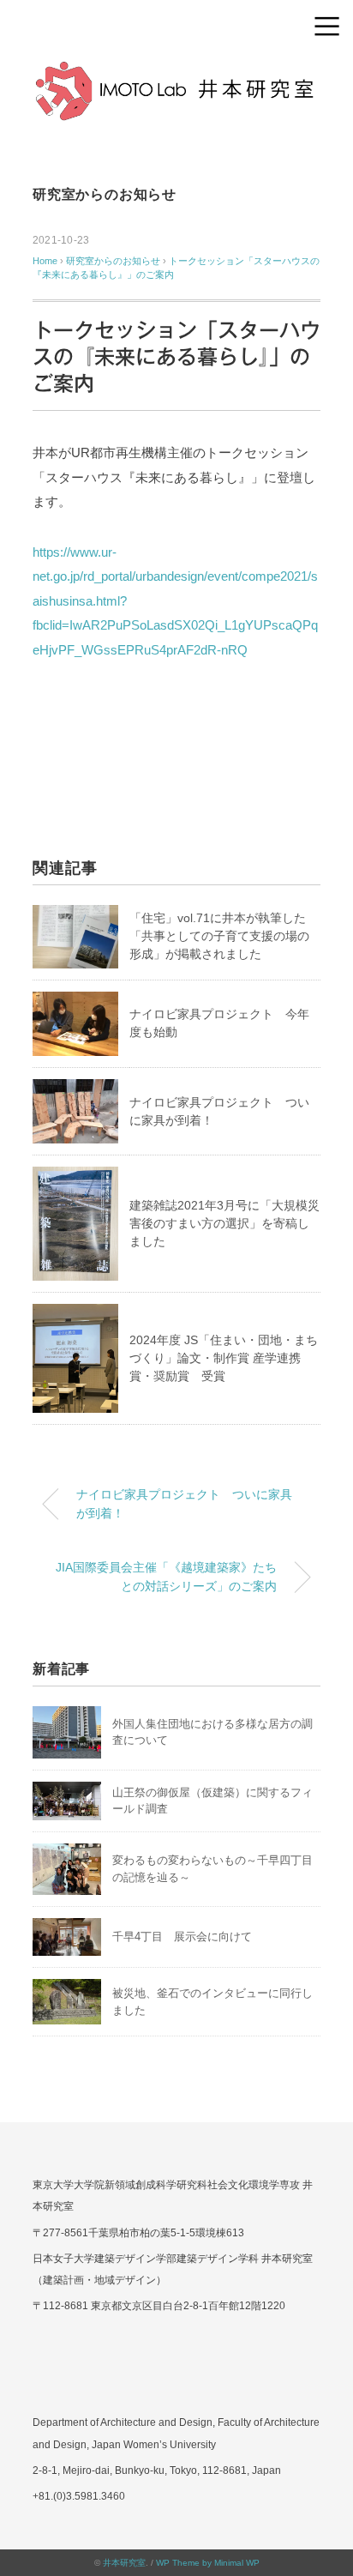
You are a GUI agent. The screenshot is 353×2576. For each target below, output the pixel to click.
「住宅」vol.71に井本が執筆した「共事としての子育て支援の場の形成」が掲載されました (219, 936)
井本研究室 (124, 2563)
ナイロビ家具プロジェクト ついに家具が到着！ (184, 1504)
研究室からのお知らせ (105, 194)
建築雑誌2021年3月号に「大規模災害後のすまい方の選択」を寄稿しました (224, 1223)
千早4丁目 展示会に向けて (182, 1937)
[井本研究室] (176, 72)
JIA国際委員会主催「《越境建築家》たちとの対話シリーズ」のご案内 (166, 1577)
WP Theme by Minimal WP (208, 2563)
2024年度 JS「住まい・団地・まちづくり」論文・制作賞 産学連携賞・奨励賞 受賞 (224, 1358)
